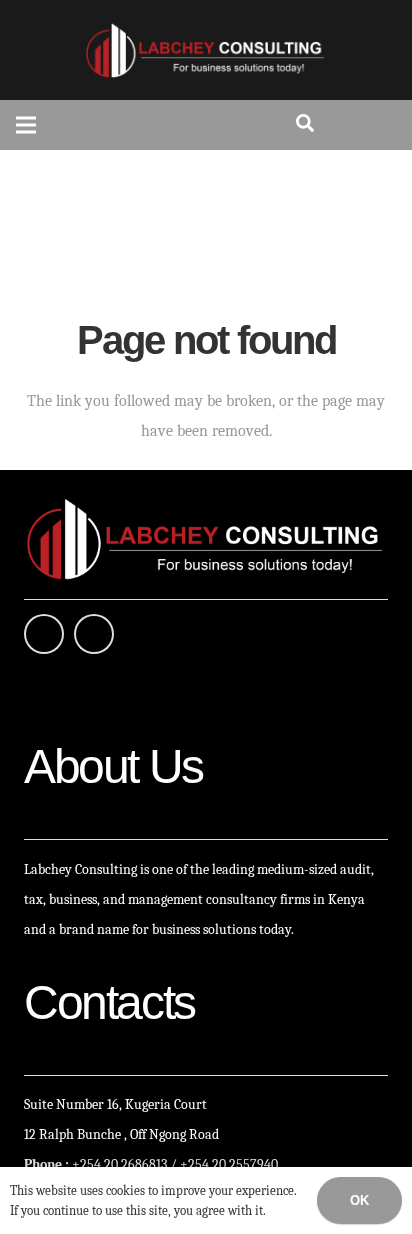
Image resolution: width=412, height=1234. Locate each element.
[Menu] (26, 125)
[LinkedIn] (94, 634)
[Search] (305, 125)
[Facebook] (44, 634)
